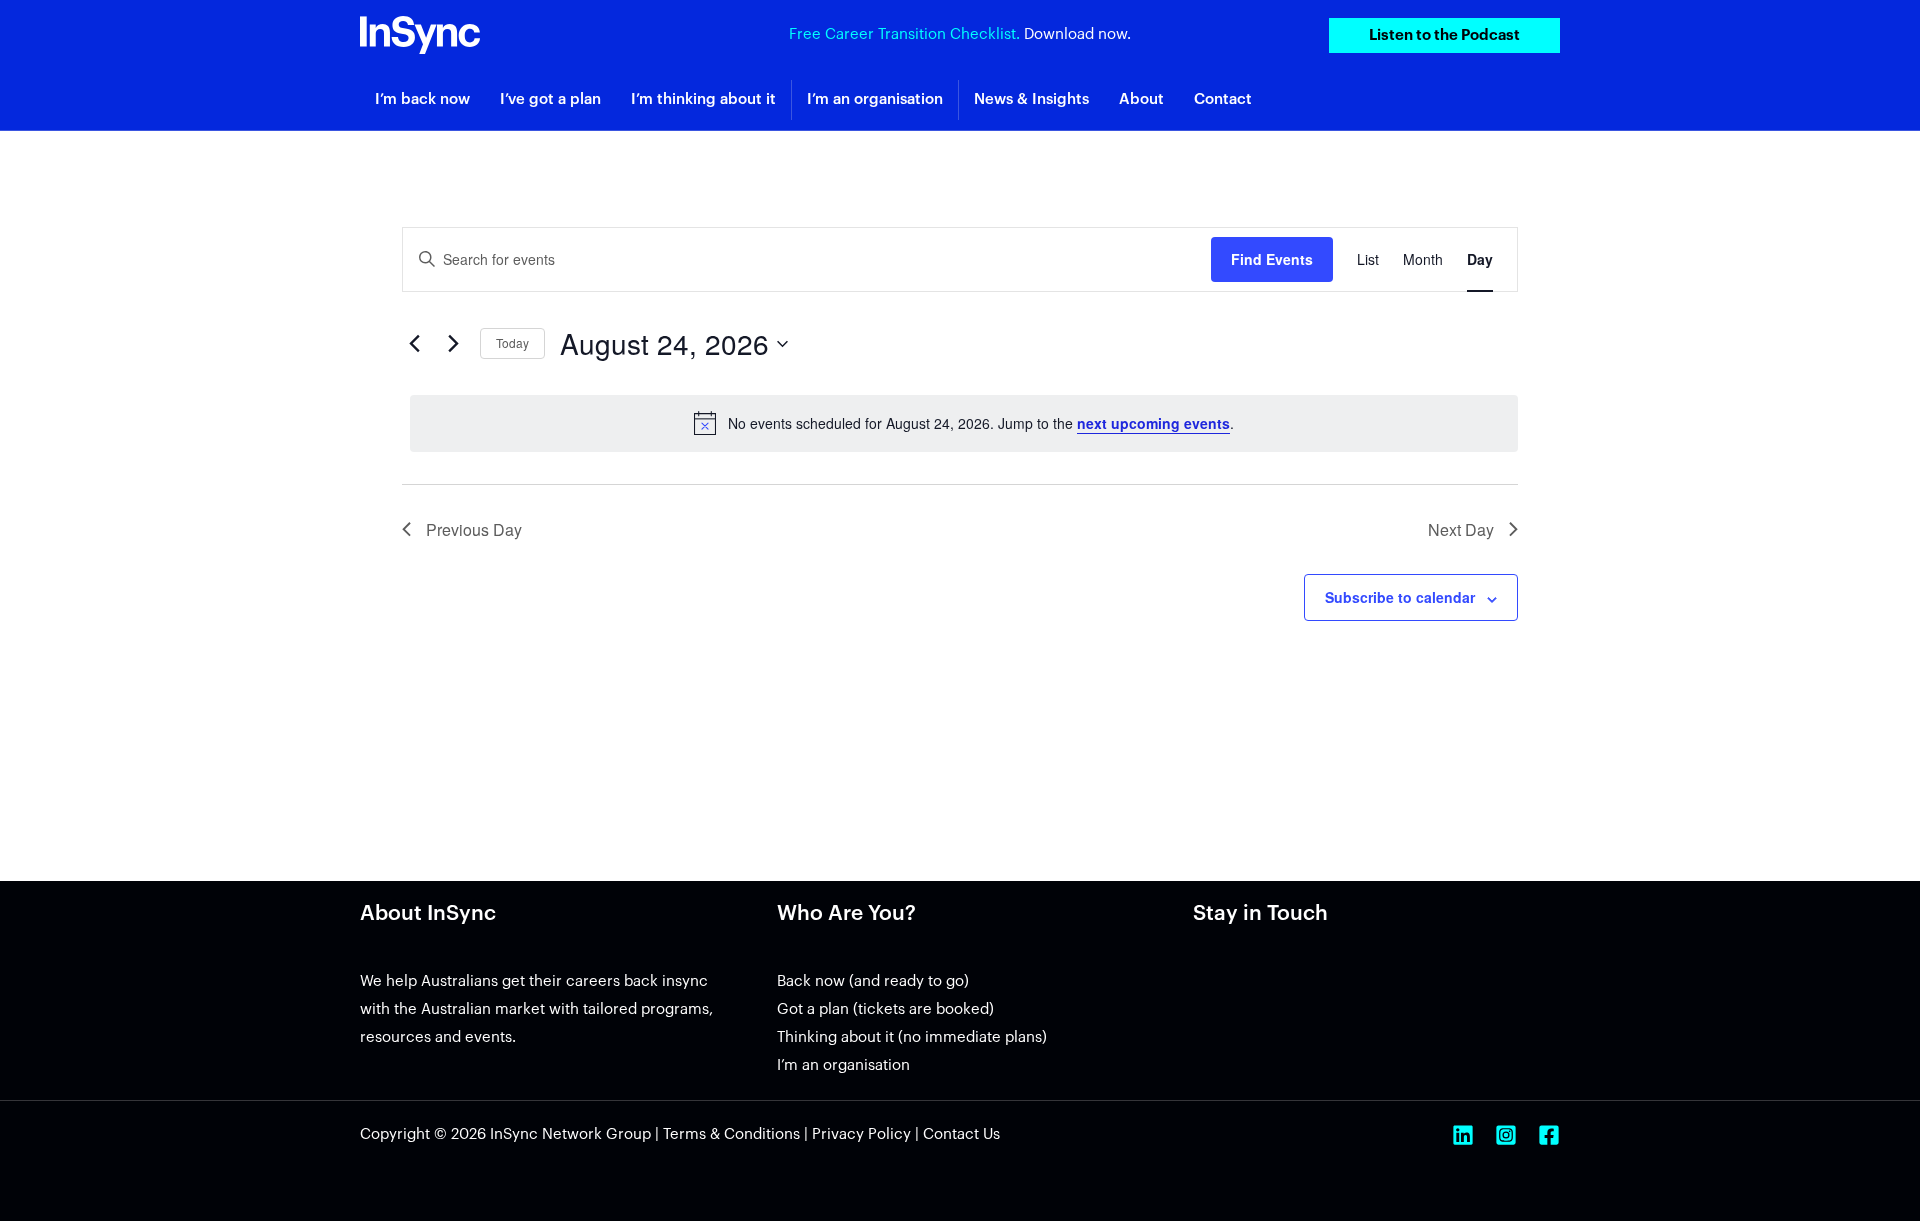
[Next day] (453, 344)
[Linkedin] (1463, 1135)
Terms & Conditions (731, 1134)
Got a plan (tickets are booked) (885, 1009)
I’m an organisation (843, 1065)
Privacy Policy (861, 1134)
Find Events (1272, 259)
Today (512, 342)
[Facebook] (1549, 1135)
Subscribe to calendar (1400, 597)
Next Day (1461, 529)
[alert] (964, 423)
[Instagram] (1506, 1135)
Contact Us (961, 1134)
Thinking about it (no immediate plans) (912, 1037)
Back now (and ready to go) (873, 981)
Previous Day (474, 529)
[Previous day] (414, 344)
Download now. (1077, 34)
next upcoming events (1153, 423)
